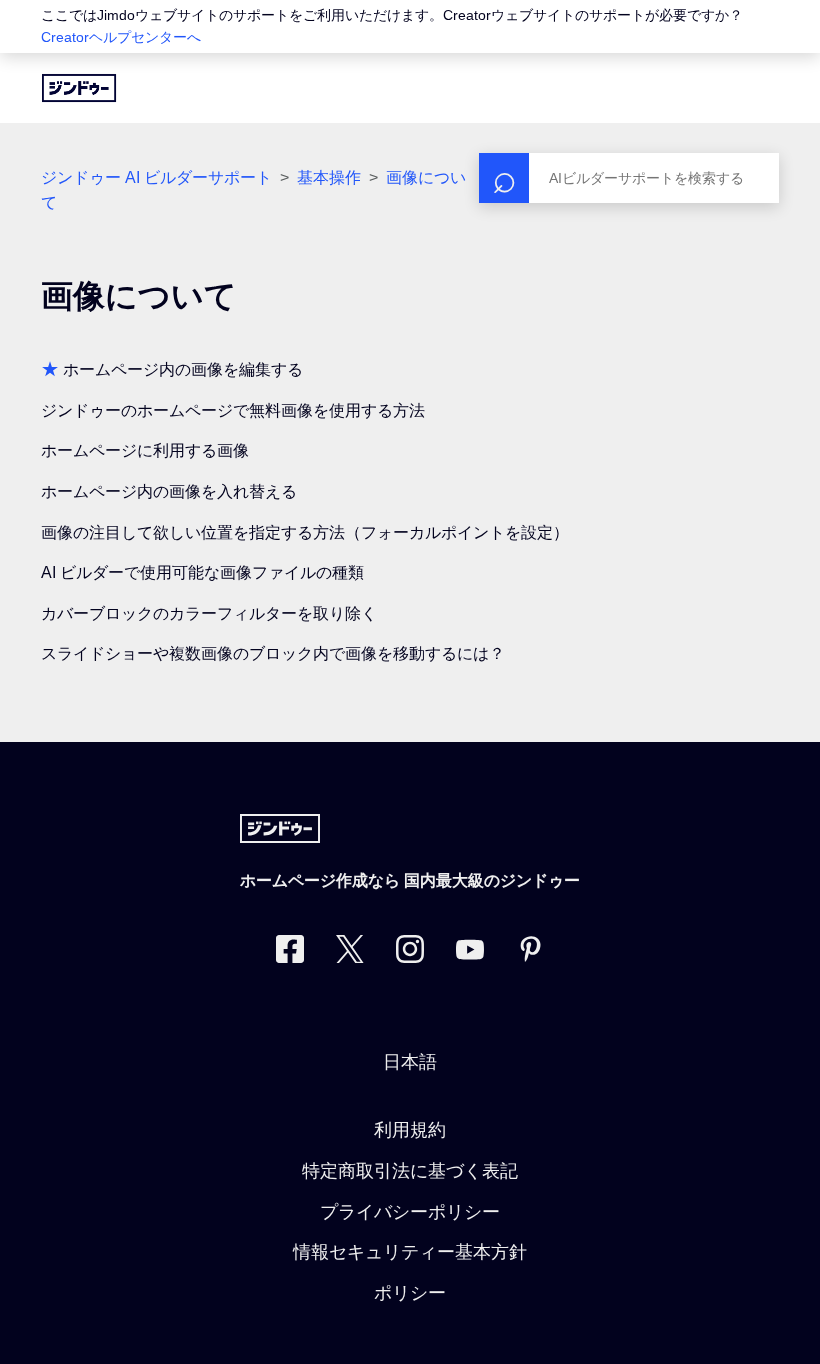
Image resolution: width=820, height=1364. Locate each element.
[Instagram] (410, 953)
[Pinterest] (530, 953)
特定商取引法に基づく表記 (410, 1171)
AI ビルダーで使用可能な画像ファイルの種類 (202, 572)
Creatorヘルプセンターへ (121, 37)
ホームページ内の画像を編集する (183, 369)
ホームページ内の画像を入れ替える (169, 491)
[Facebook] (290, 953)
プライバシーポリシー (410, 1212)
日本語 (410, 1062)
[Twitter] (350, 953)
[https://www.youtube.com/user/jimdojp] (470, 953)
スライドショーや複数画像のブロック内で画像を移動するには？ (273, 653)
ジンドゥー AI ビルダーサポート (156, 177)
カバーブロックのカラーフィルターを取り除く (209, 613)
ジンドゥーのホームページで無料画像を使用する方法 (233, 410)
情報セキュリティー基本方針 (410, 1252)
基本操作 (329, 177)
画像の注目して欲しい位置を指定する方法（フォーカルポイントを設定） (305, 532)
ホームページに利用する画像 (145, 450)
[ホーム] (79, 88)
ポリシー (410, 1293)
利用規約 (410, 1130)
